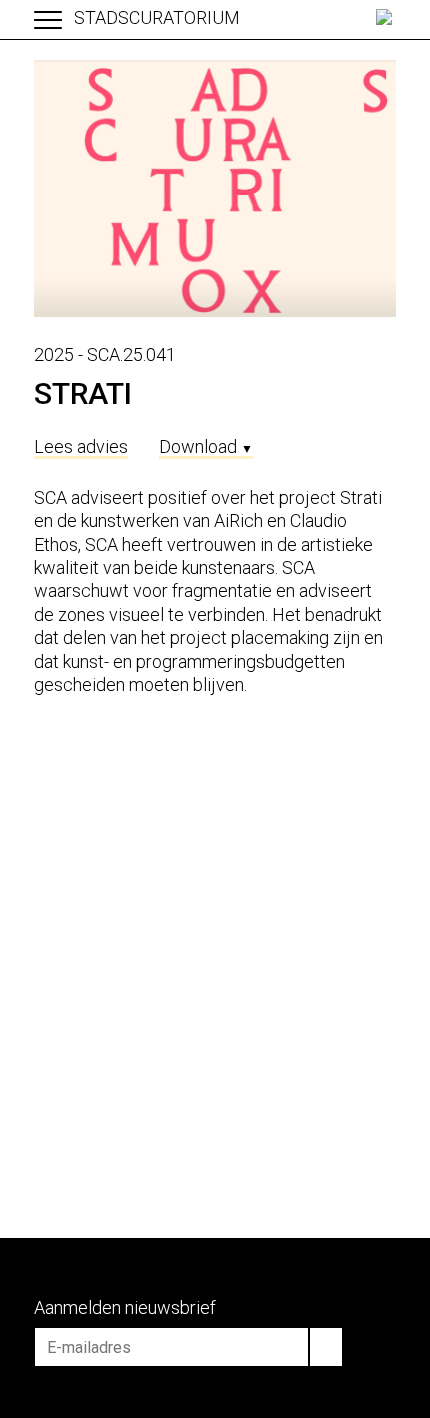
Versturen (326, 1347)
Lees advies (81, 446)
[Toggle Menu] (48, 20)
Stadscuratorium (157, 17)
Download (206, 446)
